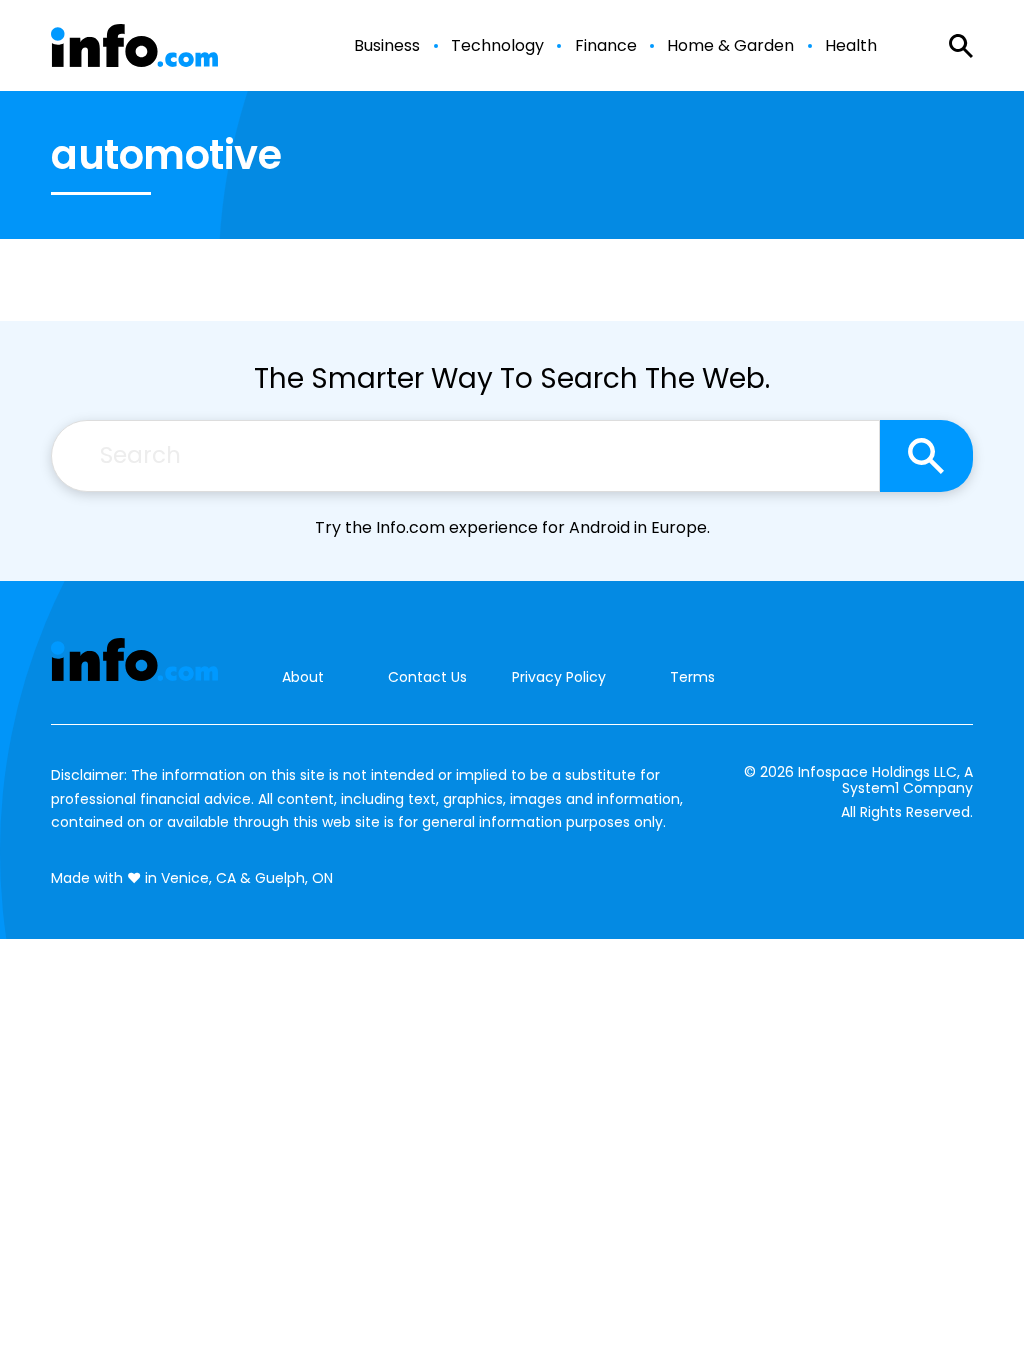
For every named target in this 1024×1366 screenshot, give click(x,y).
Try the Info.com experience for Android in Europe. (512, 527)
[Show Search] (961, 46)
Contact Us (427, 677)
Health (851, 46)
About (303, 677)
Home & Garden (730, 46)
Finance (606, 46)
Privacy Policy (559, 677)
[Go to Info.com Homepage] (134, 45)
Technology (497, 46)
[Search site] (926, 456)
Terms (692, 677)
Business (387, 46)
